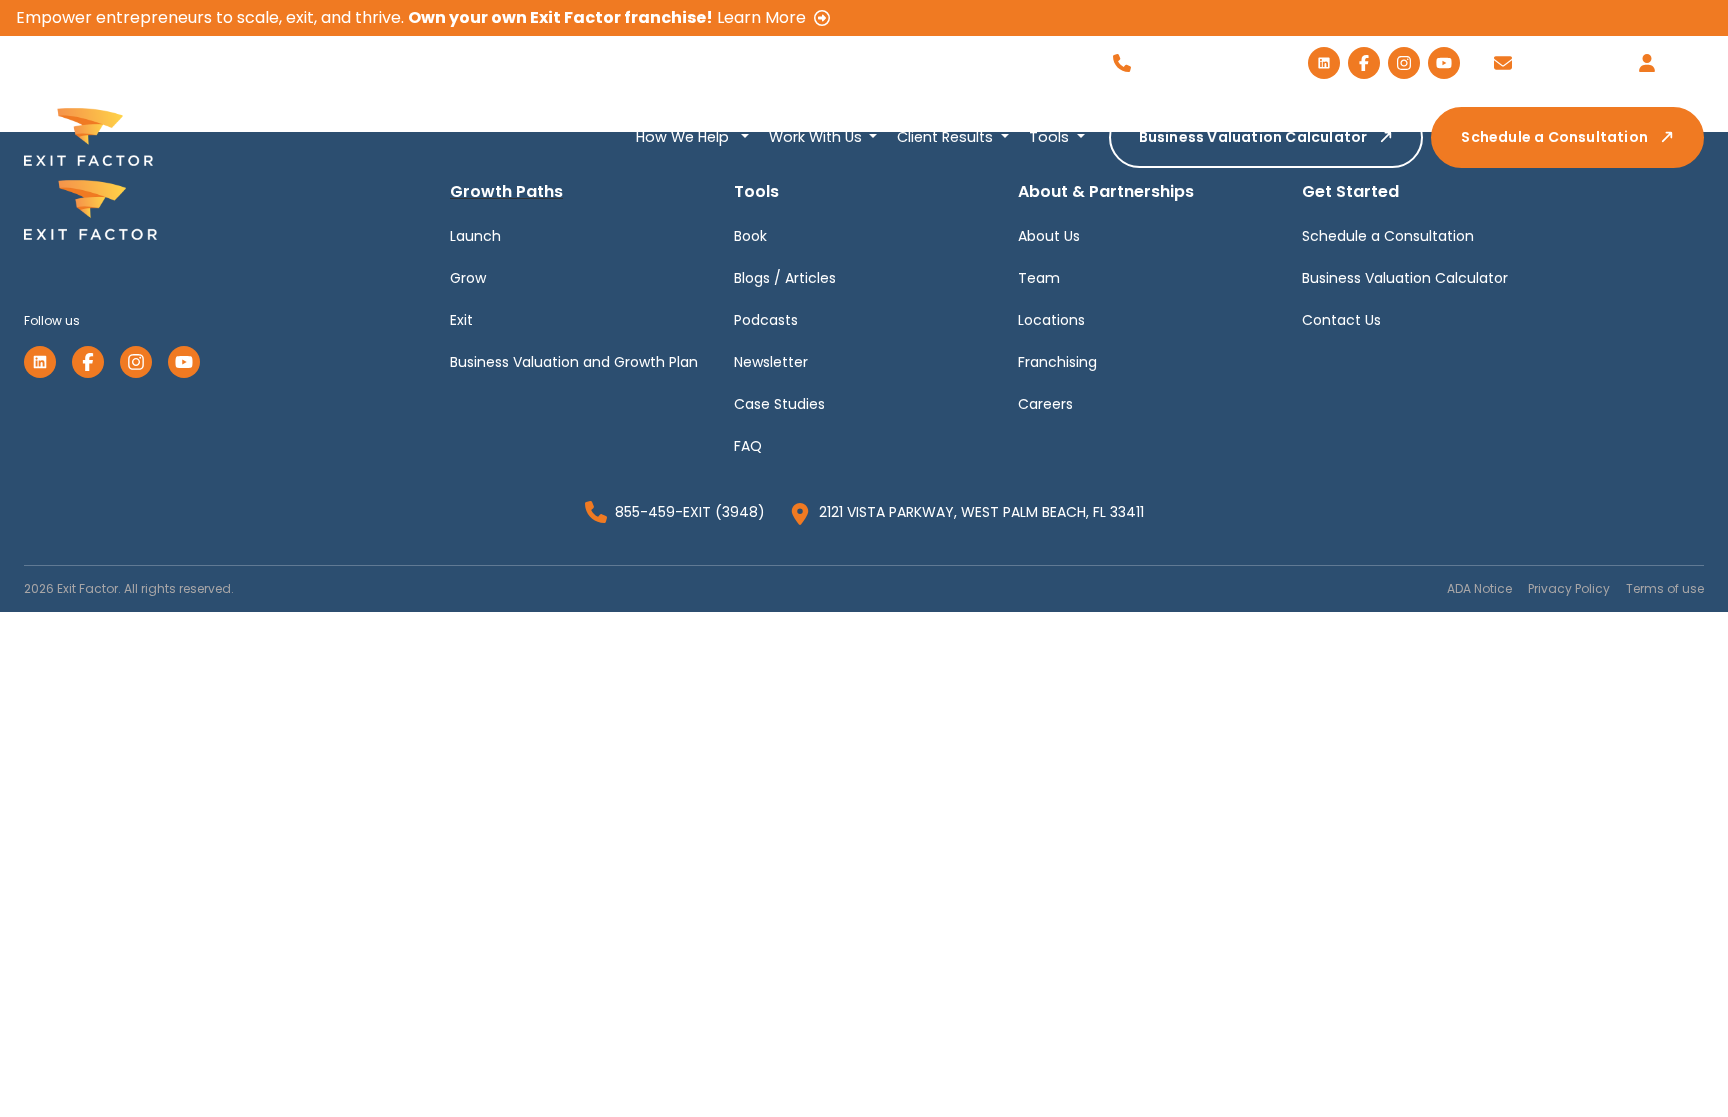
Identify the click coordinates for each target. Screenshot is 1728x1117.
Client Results (947, 137)
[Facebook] (88, 362)
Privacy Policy (1569, 588)
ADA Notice (1479, 588)
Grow (468, 278)
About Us (1049, 236)
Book (750, 236)
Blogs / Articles (785, 278)
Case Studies (779, 404)
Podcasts (766, 320)
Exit (461, 320)
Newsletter (771, 362)
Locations (1051, 320)
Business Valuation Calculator (1253, 137)
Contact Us (1341, 320)
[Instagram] (136, 362)
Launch (475, 236)
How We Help (684, 137)
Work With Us (817, 137)
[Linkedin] (40, 362)
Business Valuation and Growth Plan (574, 362)
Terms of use (1665, 588)
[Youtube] (184, 362)
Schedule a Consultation (1554, 137)
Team (1039, 278)
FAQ (748, 446)
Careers (1045, 404)
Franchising (1057, 362)
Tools (1051, 137)
